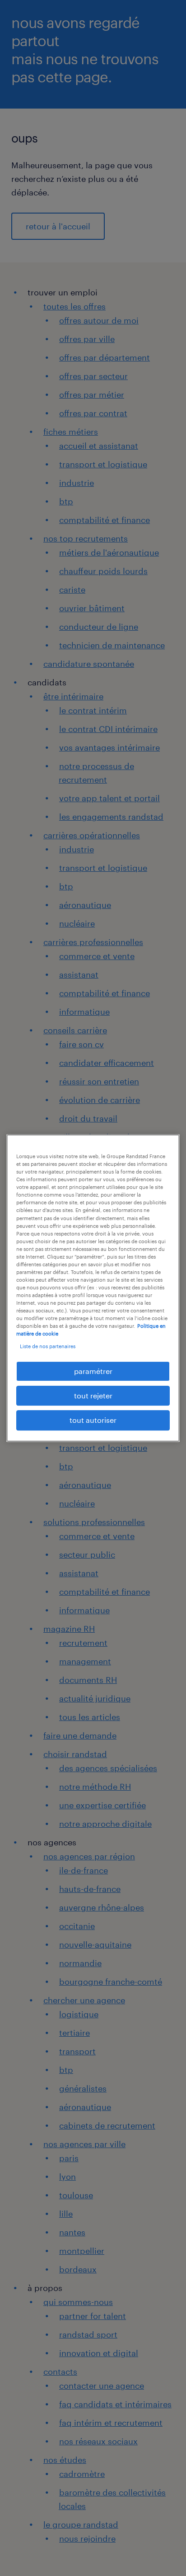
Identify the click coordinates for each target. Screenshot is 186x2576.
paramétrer (93, 1371)
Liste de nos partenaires (48, 1346)
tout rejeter (93, 1395)
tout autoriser (93, 1420)
